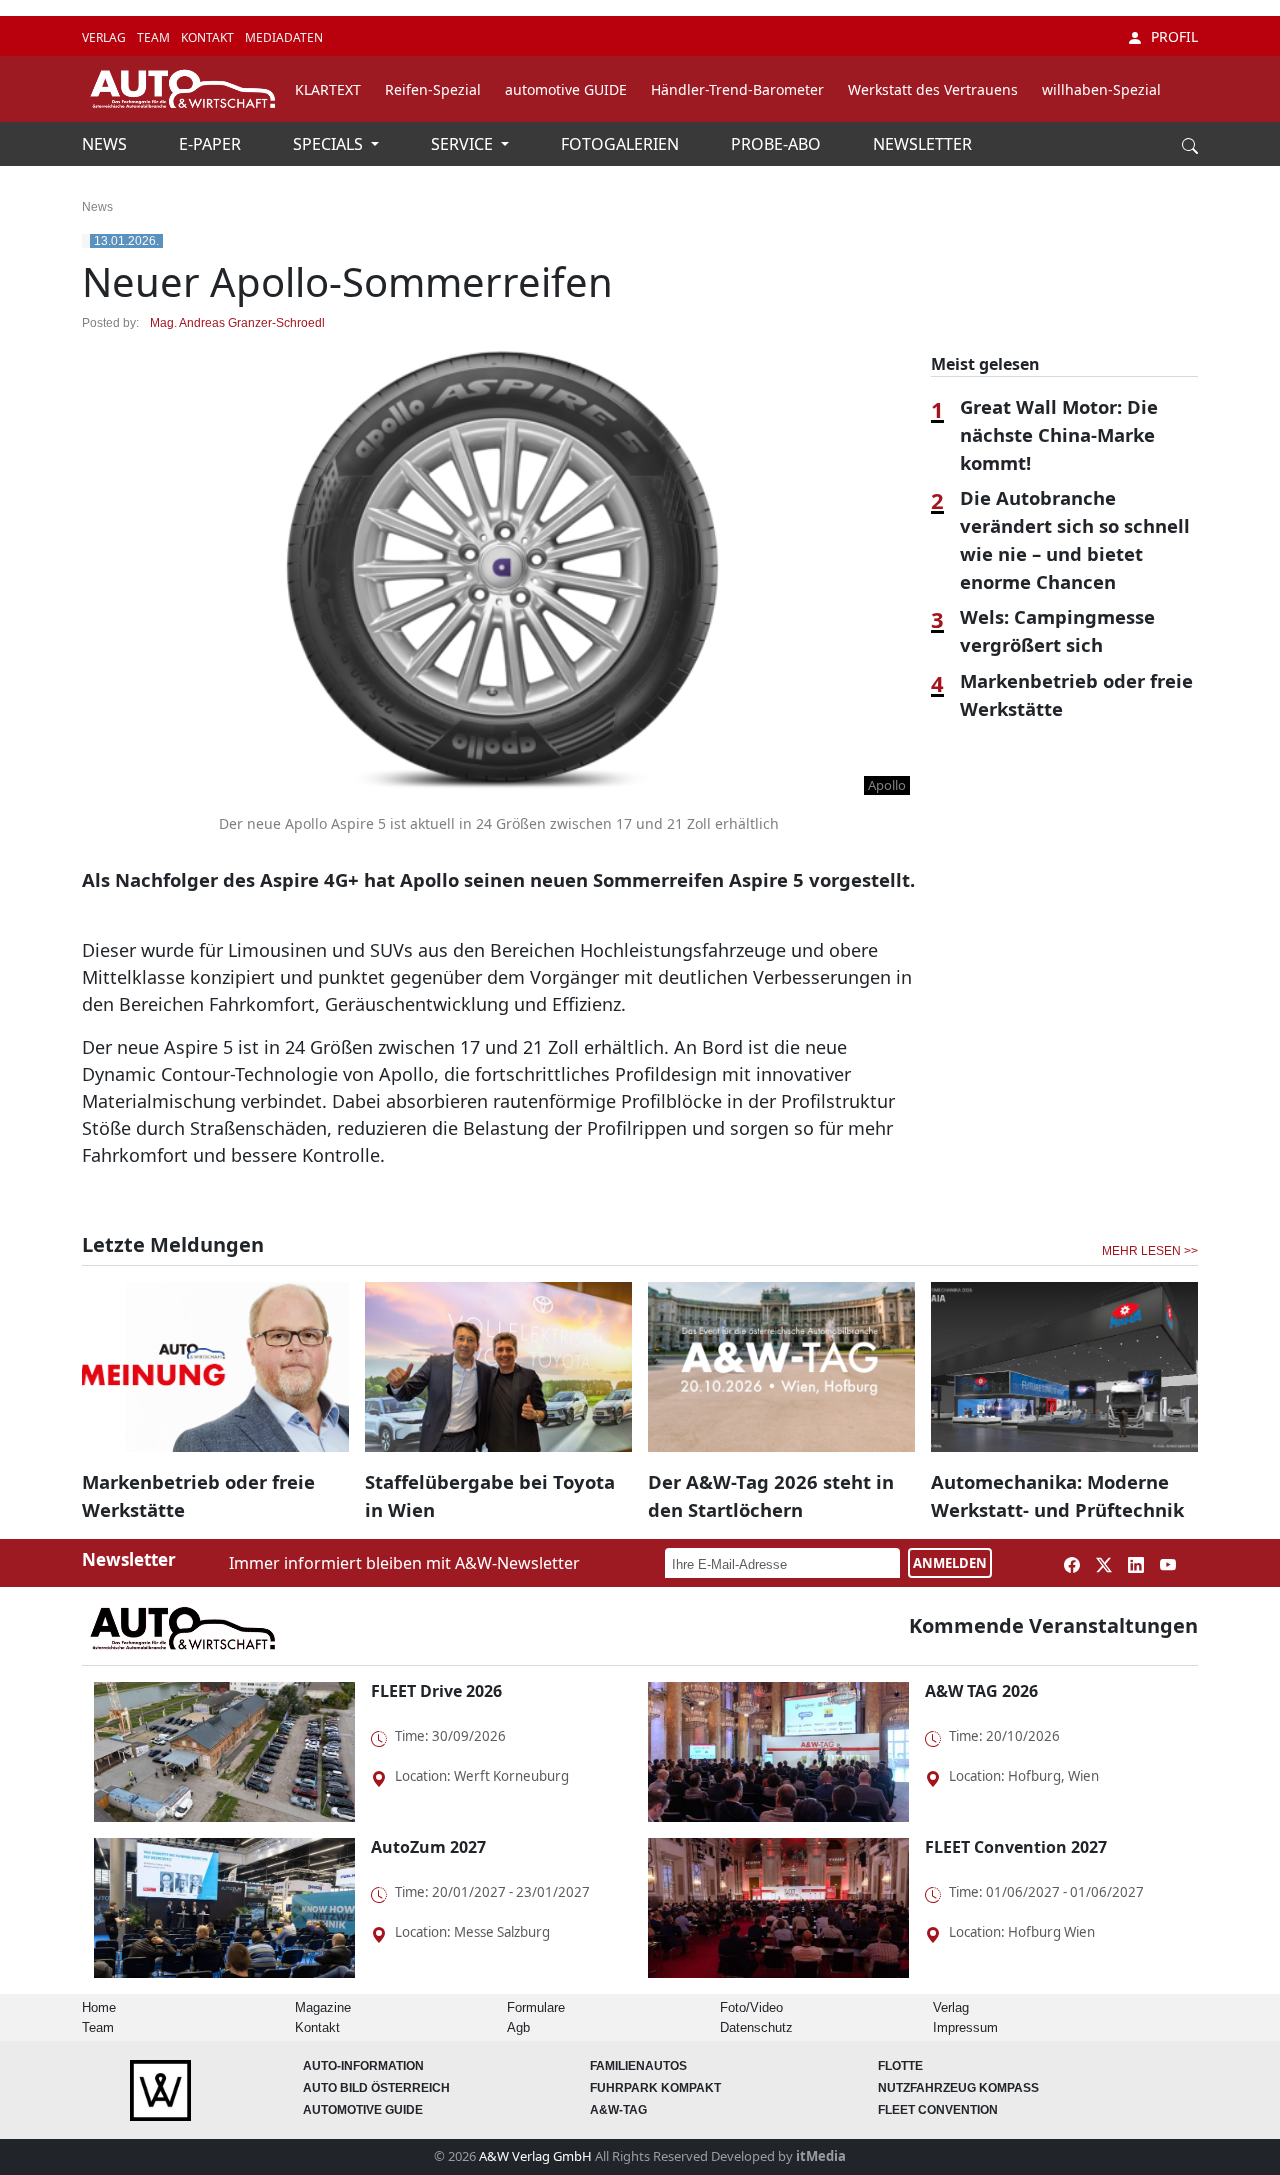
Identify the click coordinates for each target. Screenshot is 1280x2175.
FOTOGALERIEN (622, 144)
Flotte (900, 2066)
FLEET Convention (938, 2110)
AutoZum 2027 (428, 1847)
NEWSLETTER (922, 144)
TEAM (155, 37)
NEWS (106, 144)
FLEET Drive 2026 (436, 1691)
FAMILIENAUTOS (638, 2066)
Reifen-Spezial (433, 89)
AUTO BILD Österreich (376, 2088)
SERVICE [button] (464, 144)
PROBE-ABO (778, 144)
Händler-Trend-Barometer (737, 89)
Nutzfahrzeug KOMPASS (958, 2088)
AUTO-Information (363, 2066)
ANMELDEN (950, 1563)
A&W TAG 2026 (981, 1691)
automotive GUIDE (566, 89)
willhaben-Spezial (1101, 89)
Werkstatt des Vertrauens (933, 89)
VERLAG (105, 37)
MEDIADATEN (284, 37)
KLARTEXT (328, 89)
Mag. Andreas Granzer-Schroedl (237, 323)
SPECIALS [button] (330, 144)
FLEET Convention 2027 (1016, 1847)
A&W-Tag (618, 2110)
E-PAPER (212, 144)
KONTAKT (209, 37)
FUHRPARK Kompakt (655, 2088)
